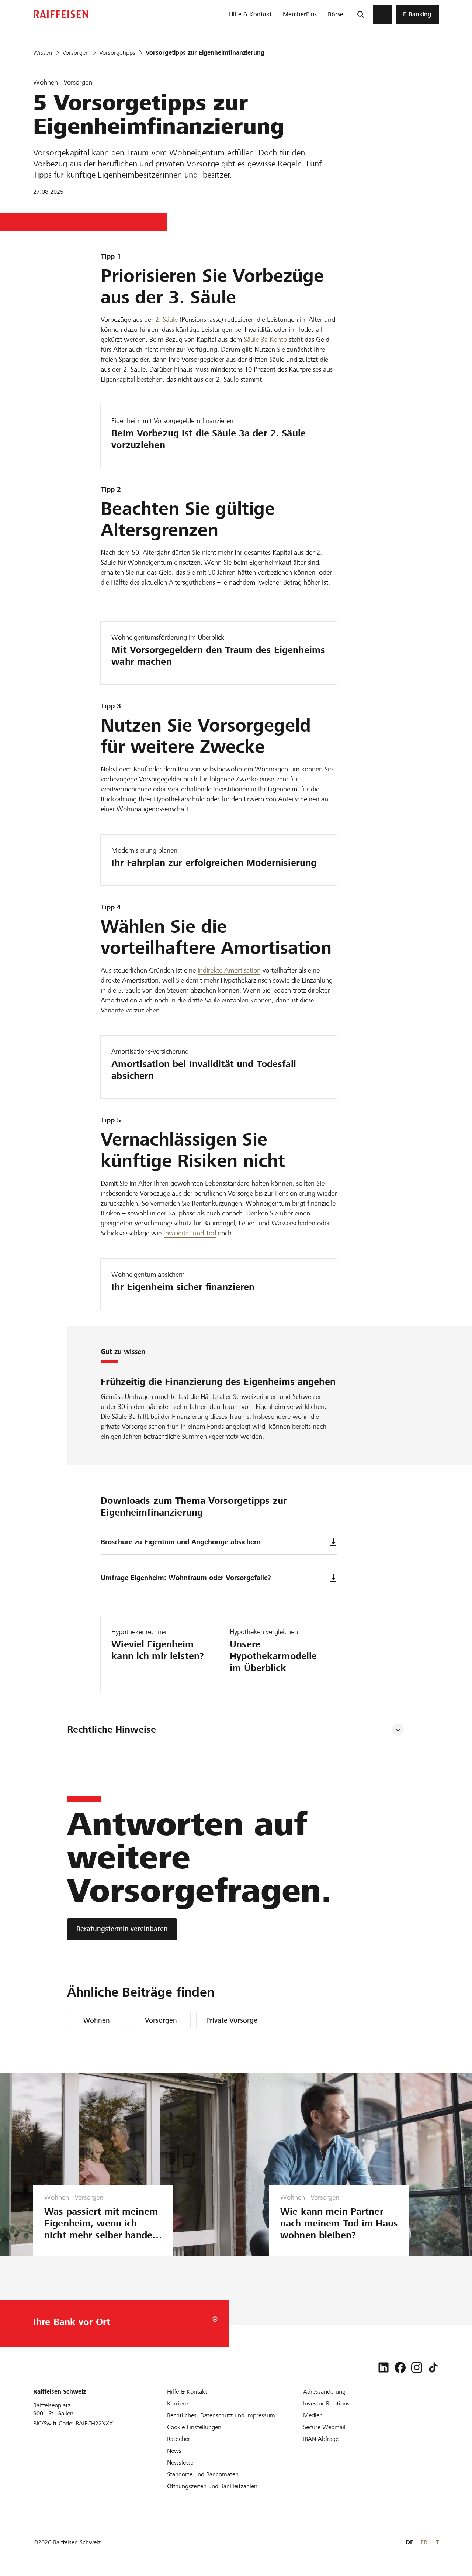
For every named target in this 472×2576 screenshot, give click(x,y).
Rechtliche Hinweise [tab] (112, 1729)
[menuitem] (250, 14)
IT (437, 2542)
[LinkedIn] (383, 2367)
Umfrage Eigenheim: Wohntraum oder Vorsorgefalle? (186, 1578)
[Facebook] (400, 2367)
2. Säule (166, 319)
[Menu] (382, 14)
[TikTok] (433, 2367)
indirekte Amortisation (229, 970)
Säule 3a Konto (265, 339)
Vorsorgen (161, 2020)
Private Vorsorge (232, 2020)
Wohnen (97, 2020)
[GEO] (215, 2320)
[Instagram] (417, 2367)
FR (424, 2542)
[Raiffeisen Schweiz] (61, 14)
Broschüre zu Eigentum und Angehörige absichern (181, 1542)
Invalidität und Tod (190, 1233)
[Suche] (361, 14)
